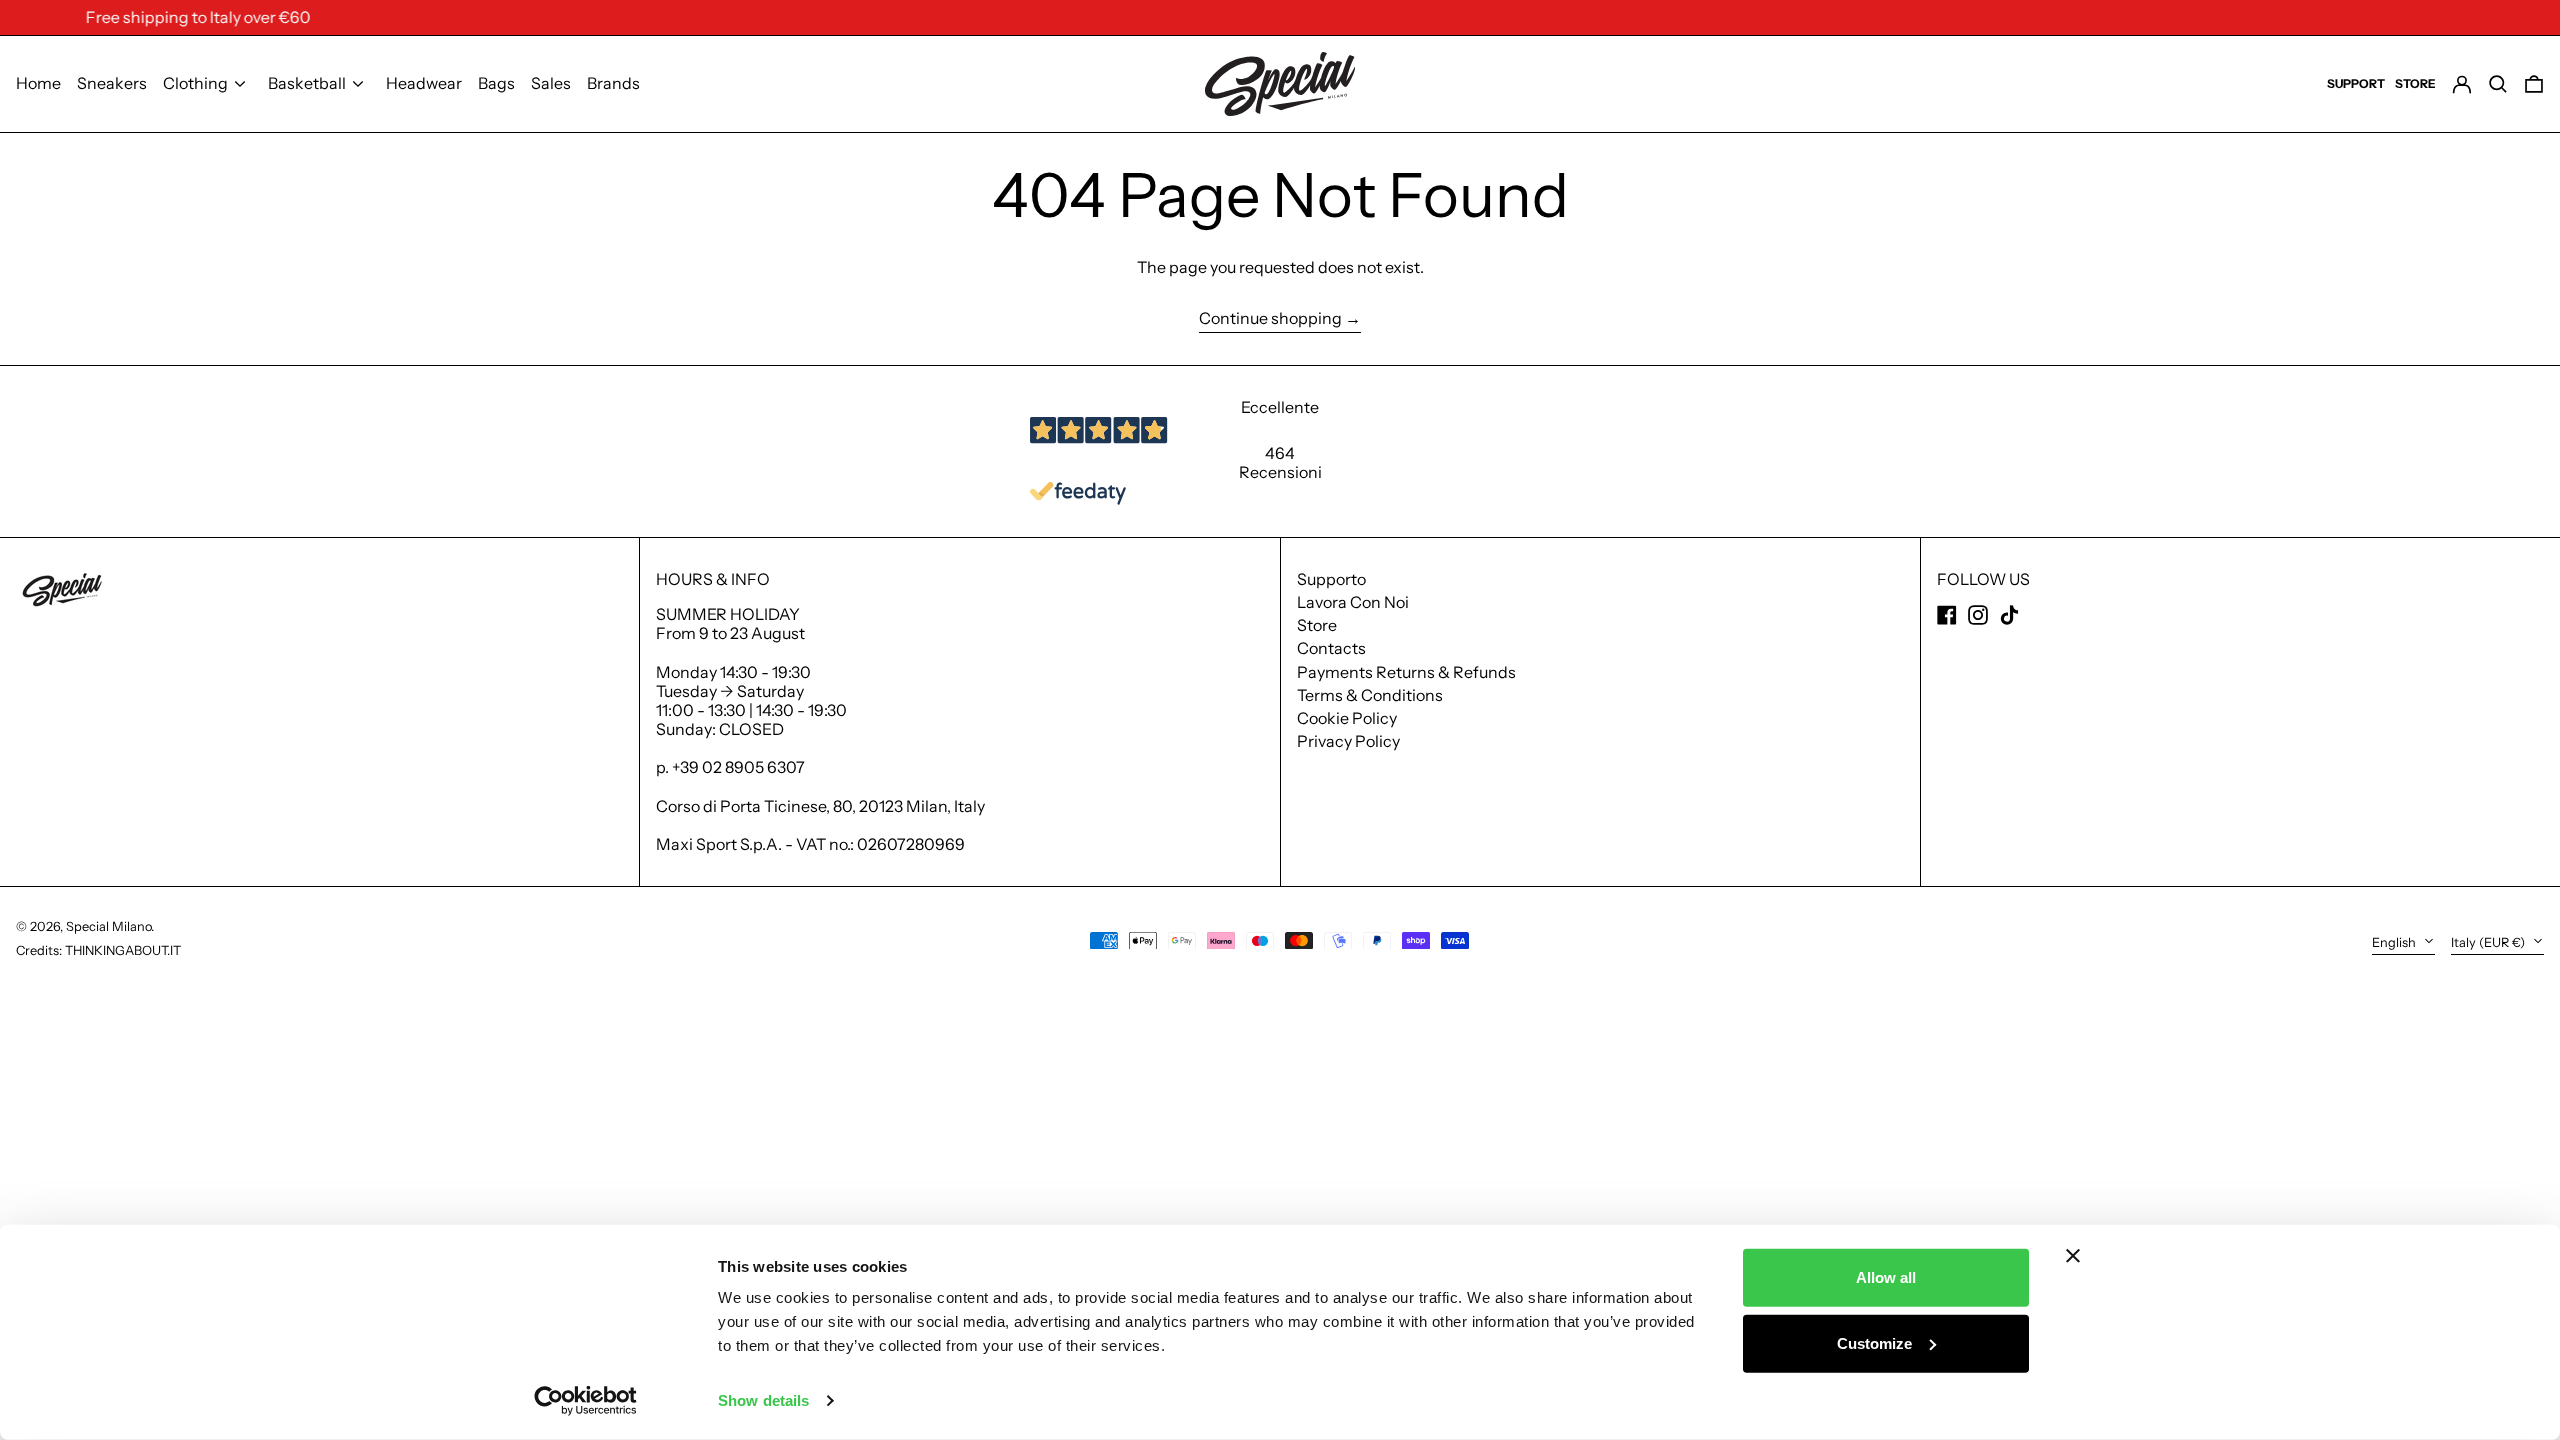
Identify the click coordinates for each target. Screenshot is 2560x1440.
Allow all (1886, 1277)
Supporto (1331, 579)
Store (1317, 625)
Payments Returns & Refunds (1406, 672)
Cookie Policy (1347, 718)
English (2395, 942)
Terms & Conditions (1370, 695)
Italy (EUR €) (2489, 942)
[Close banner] (2073, 1256)
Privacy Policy (1348, 741)
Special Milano (108, 926)
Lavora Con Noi (1353, 602)
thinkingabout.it (123, 950)
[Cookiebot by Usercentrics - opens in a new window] (585, 1401)
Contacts (1331, 648)
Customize (1874, 1342)
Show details (763, 1400)
